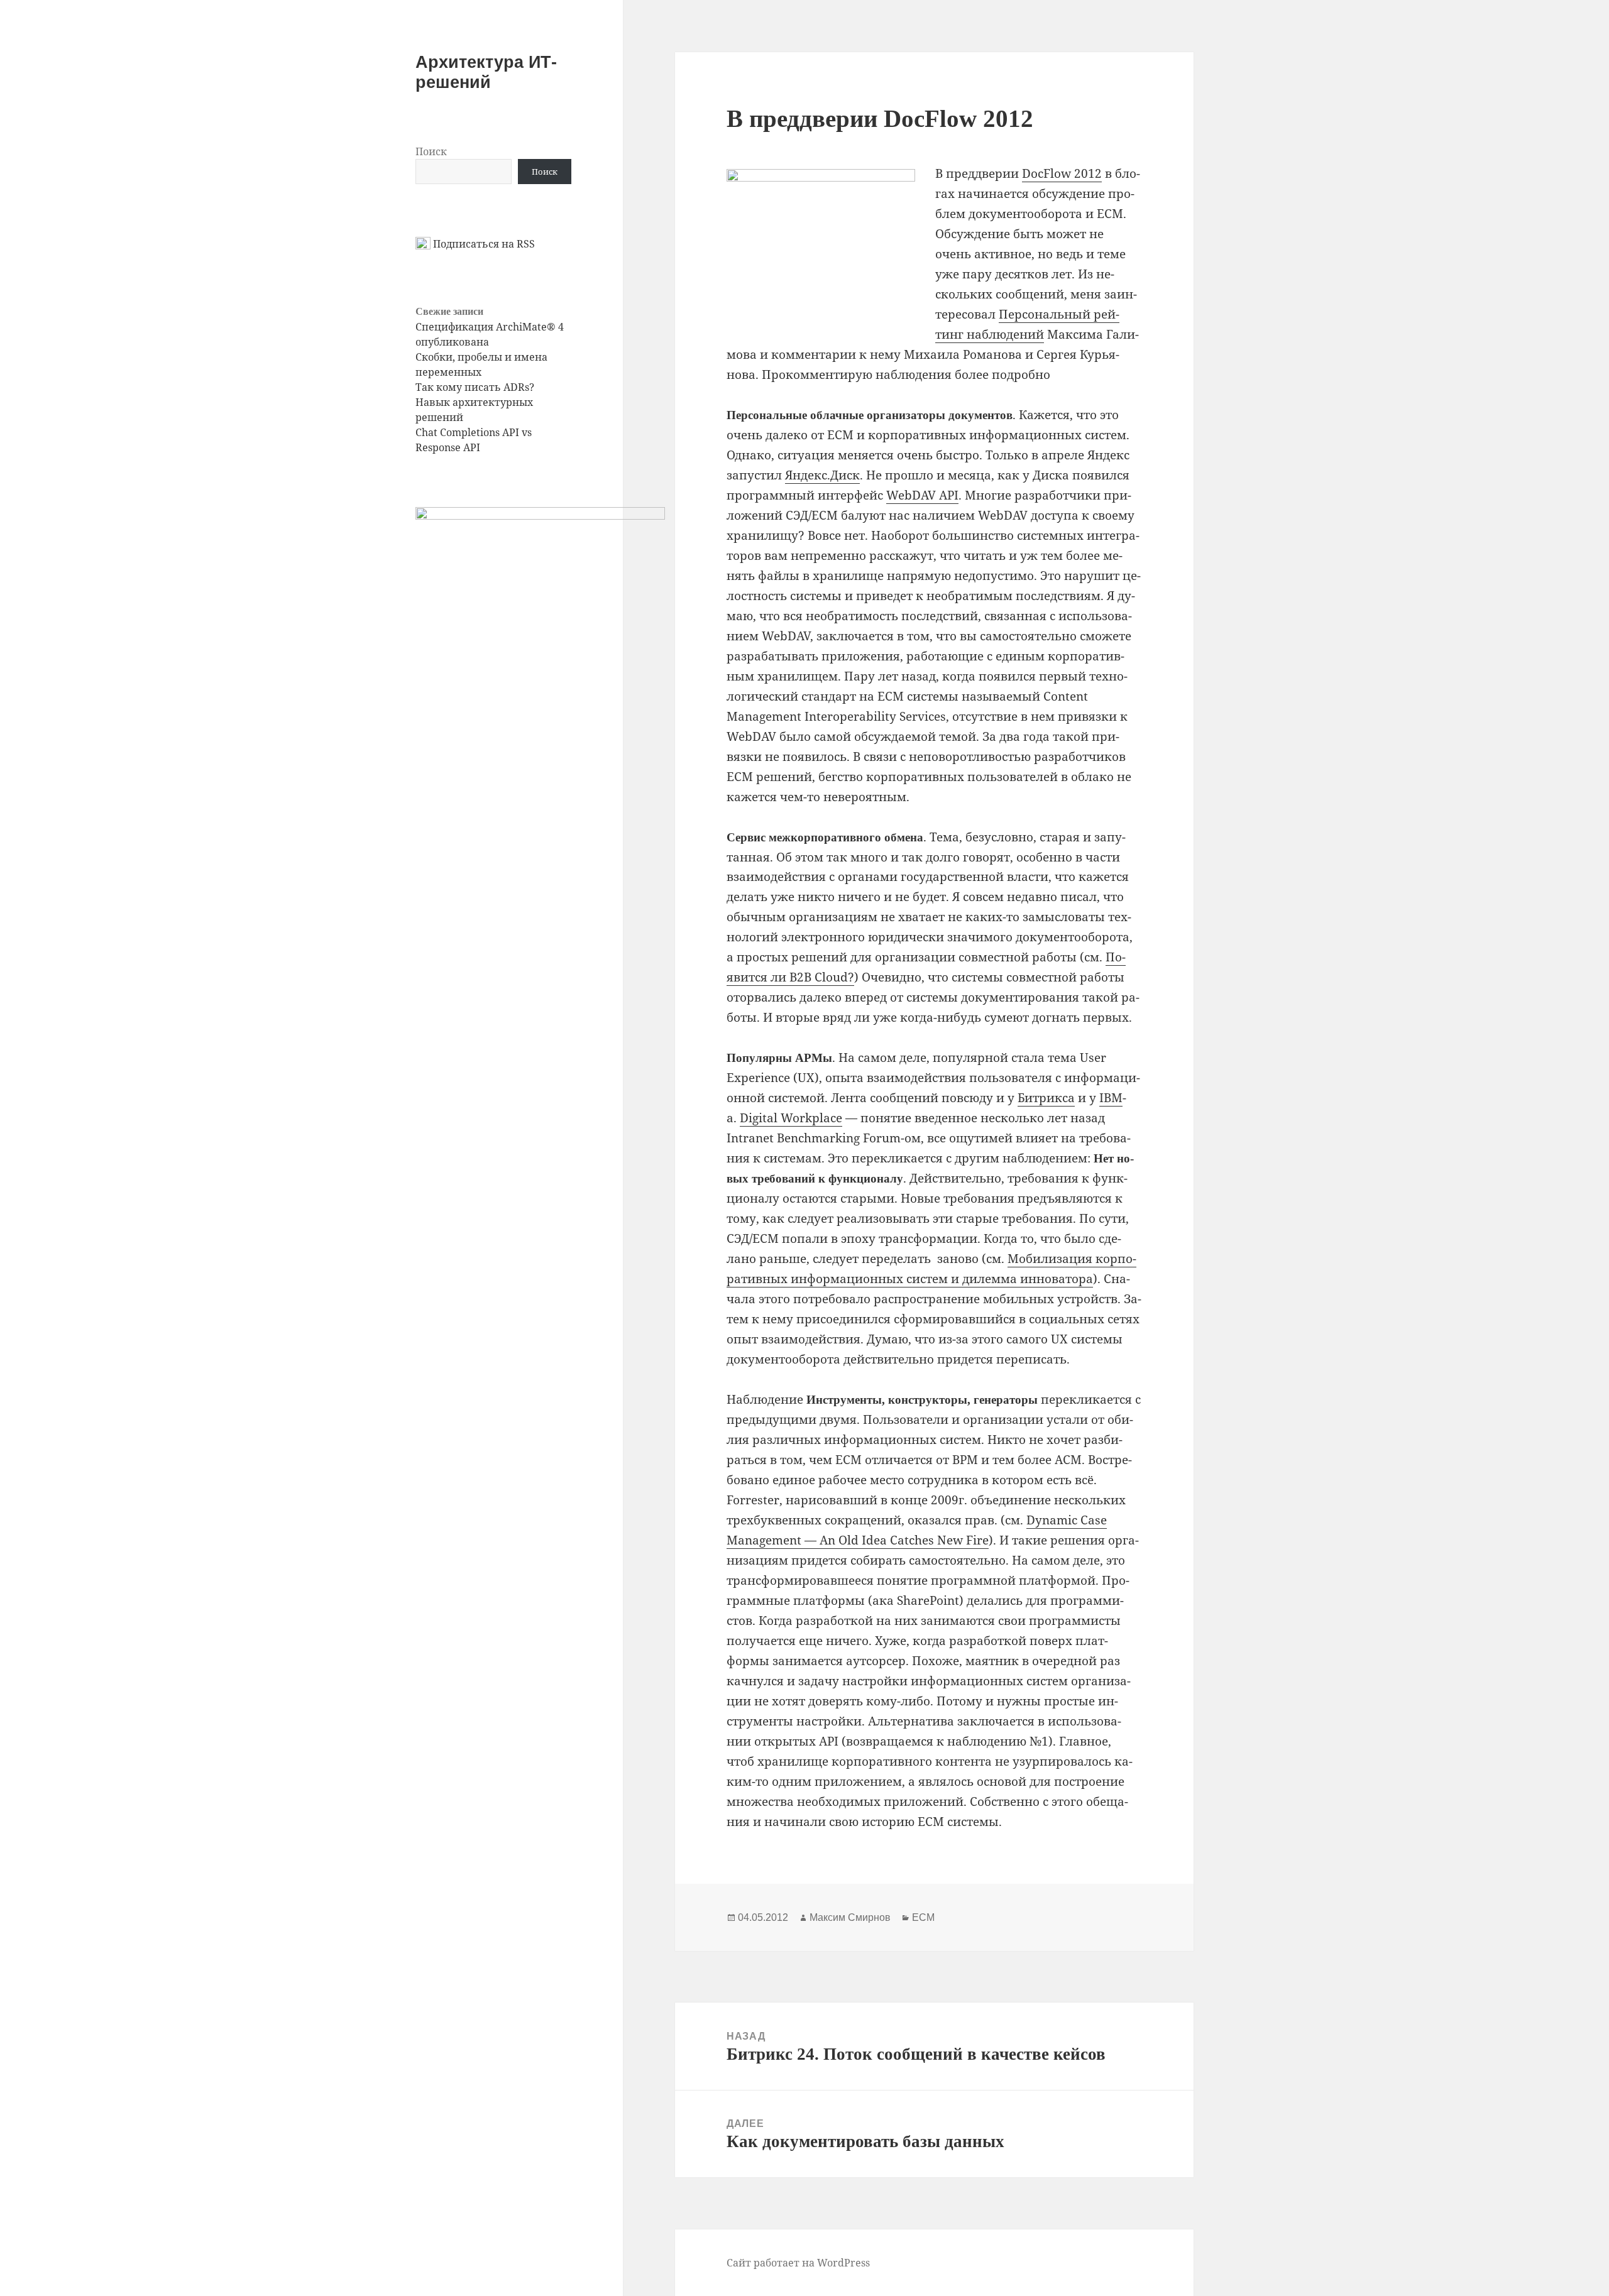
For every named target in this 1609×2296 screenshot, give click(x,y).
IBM (1111, 1098)
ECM (923, 1917)
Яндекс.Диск (822, 475)
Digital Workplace (791, 1118)
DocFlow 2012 (1062, 173)
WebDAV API (922, 495)
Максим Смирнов (850, 1917)
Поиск (431, 151)
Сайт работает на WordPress (798, 2263)
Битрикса (1046, 1098)
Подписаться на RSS (483, 244)
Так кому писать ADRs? (475, 387)
